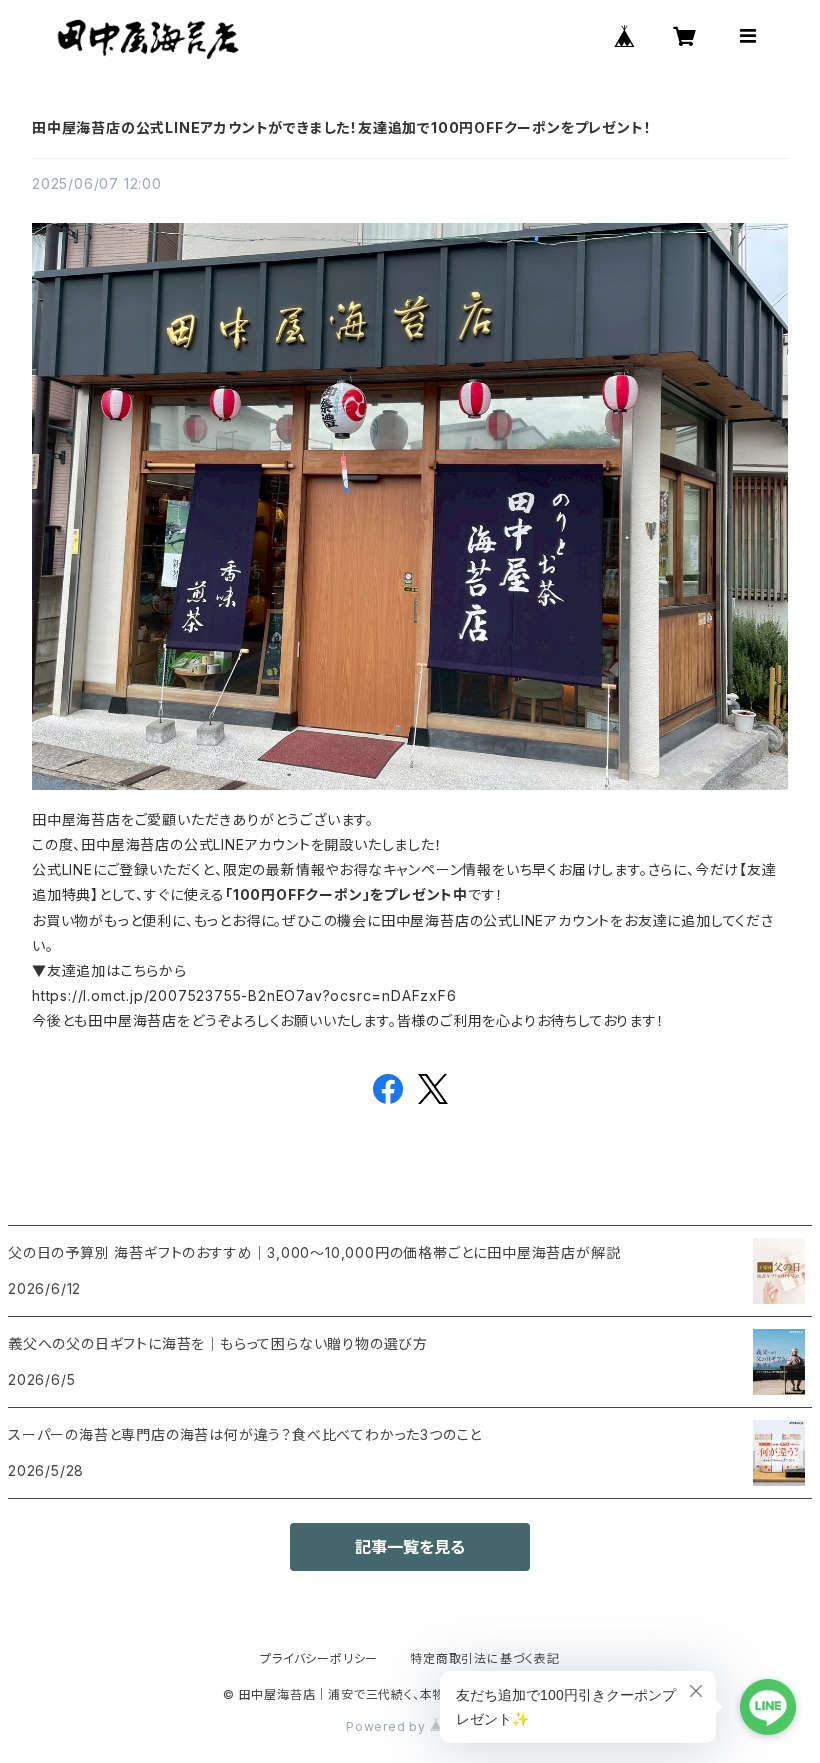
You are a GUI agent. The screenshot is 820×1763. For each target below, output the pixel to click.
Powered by (388, 1726)
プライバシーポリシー (319, 1658)
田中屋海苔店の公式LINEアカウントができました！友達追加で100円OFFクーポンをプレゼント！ (341, 127)
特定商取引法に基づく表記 (485, 1658)
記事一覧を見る (410, 1547)
